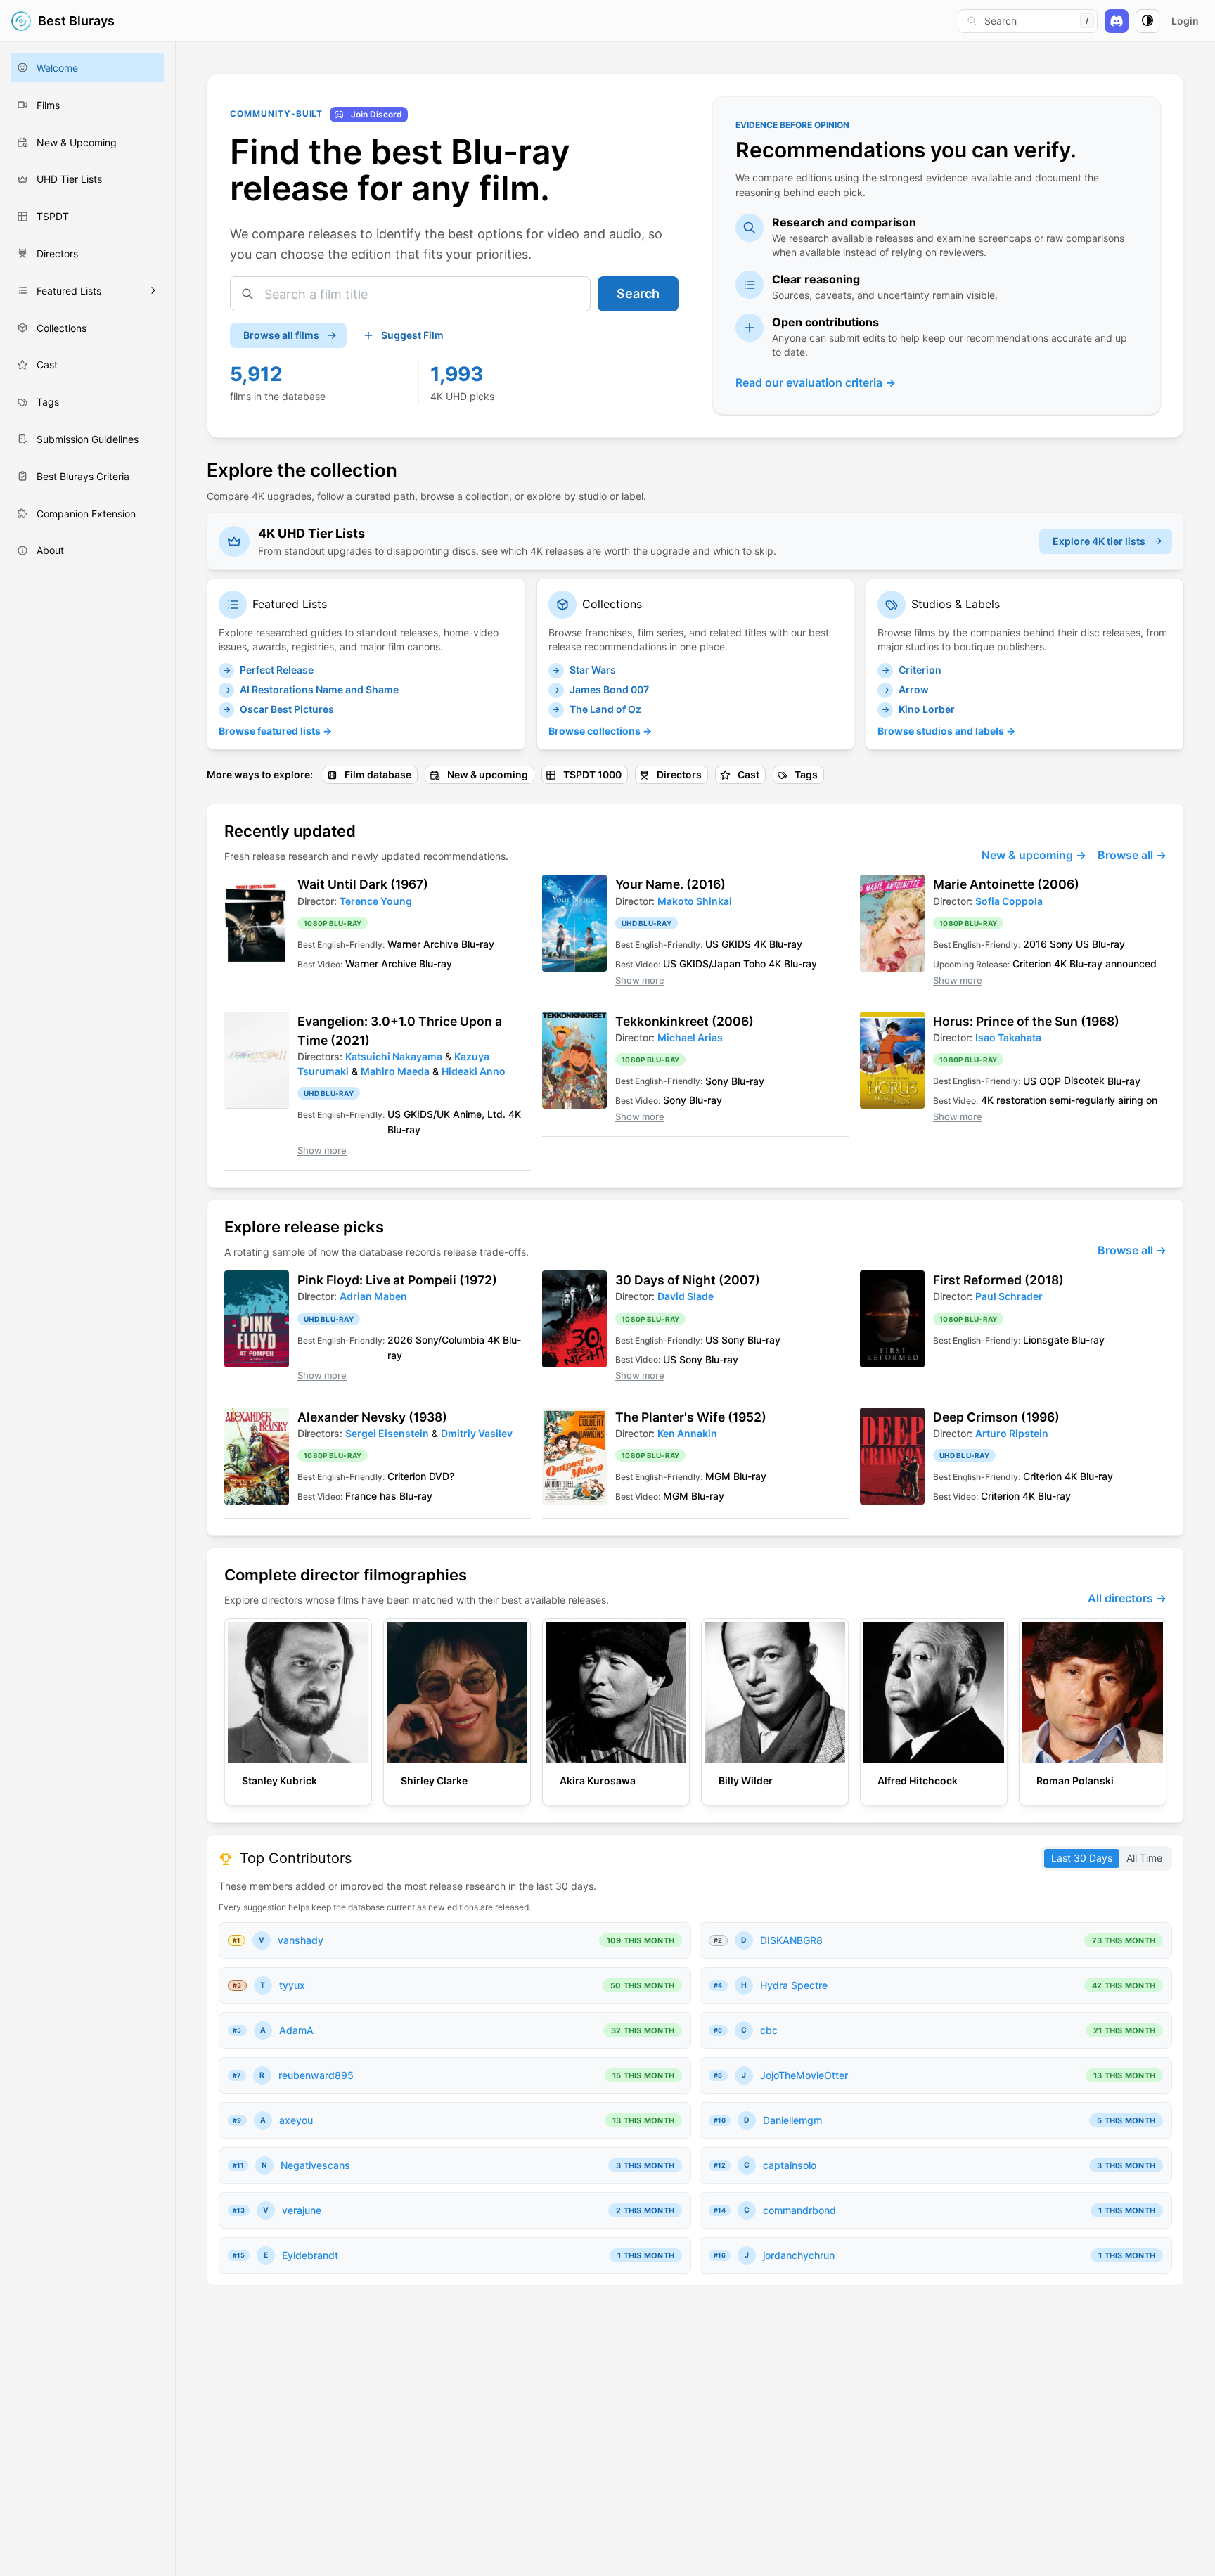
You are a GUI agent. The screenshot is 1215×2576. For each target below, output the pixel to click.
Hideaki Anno (474, 1071)
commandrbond (799, 2210)
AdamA (296, 2030)
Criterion (1032, 964)
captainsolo (790, 2165)
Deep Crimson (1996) (996, 1417)
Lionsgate (1046, 1340)
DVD (439, 1476)
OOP (1050, 1080)
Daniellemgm (792, 2120)
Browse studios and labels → (946, 731)
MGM (718, 1476)
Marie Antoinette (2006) (1006, 884)
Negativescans (315, 2165)
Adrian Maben (373, 1296)
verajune (302, 2210)
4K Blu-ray (778, 944)
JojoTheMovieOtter (804, 2075)
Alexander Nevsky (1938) (372, 1417)
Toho (754, 964)
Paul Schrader (1009, 1296)
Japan (726, 964)
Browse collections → (600, 731)
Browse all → (1132, 855)
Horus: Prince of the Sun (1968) (1026, 1021)
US (712, 944)
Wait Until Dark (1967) (363, 884)
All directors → (1127, 1598)
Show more (640, 980)
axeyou (296, 2120)
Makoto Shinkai (695, 901)
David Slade (686, 1296)
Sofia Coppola (1009, 901)
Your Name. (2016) (670, 884)
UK (443, 1114)
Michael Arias (690, 1037)
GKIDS (736, 944)
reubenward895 (316, 2075)
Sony (1061, 944)
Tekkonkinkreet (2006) (684, 1021)
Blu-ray (478, 944)
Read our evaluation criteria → (816, 382)
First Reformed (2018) (998, 1280)
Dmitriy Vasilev (477, 1433)
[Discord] (1117, 21)
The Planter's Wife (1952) (691, 1417)
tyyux (292, 1985)
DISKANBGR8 (791, 1940)
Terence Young (376, 901)
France (361, 1496)
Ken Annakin (687, 1433)
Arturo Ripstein (1012, 1433)
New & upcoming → (1034, 855)
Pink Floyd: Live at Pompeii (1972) (397, 1280)
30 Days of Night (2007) (688, 1280)
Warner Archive (423, 944)
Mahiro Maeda (395, 1071)
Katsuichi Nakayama (394, 1056)
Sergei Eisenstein (387, 1433)
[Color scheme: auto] (1147, 21)
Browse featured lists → (275, 731)
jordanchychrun (799, 2255)
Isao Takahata (1008, 1037)
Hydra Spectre (794, 1985)
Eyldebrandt (310, 2255)
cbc (769, 2030)
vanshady (301, 1940)
